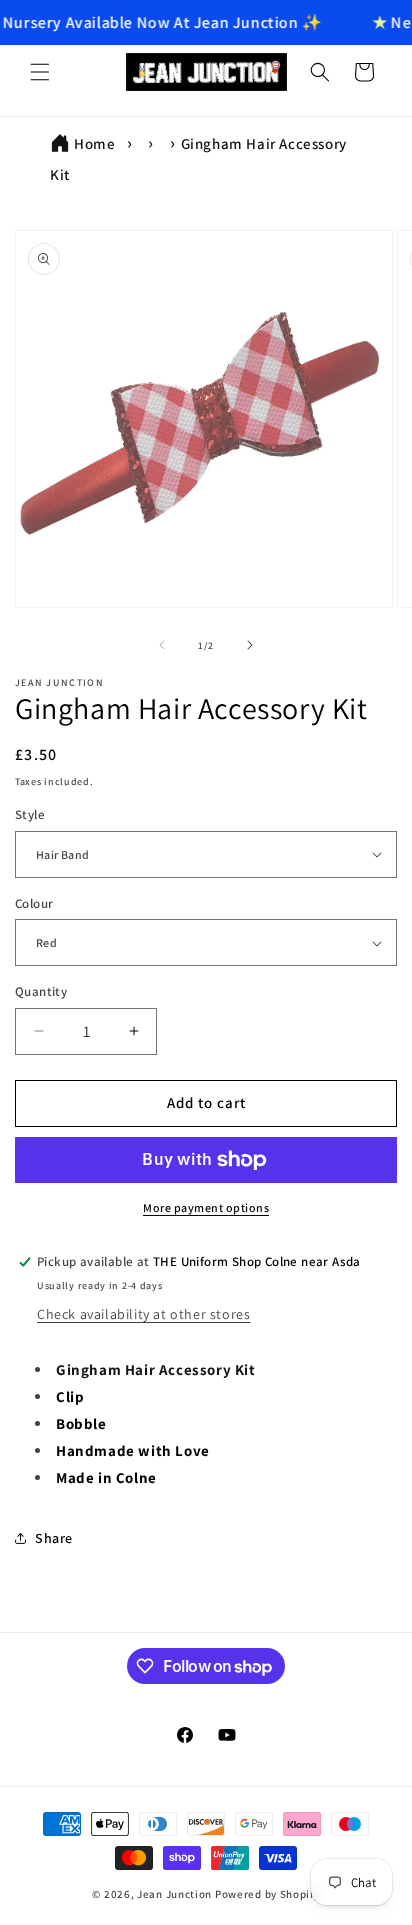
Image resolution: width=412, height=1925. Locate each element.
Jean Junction (174, 1894)
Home (94, 143)
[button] (40, 72)
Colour (34, 903)
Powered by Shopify (267, 1894)
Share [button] (54, 1538)
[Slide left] (162, 645)
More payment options (206, 1207)
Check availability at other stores (143, 1314)
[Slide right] (250, 645)
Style (30, 814)
